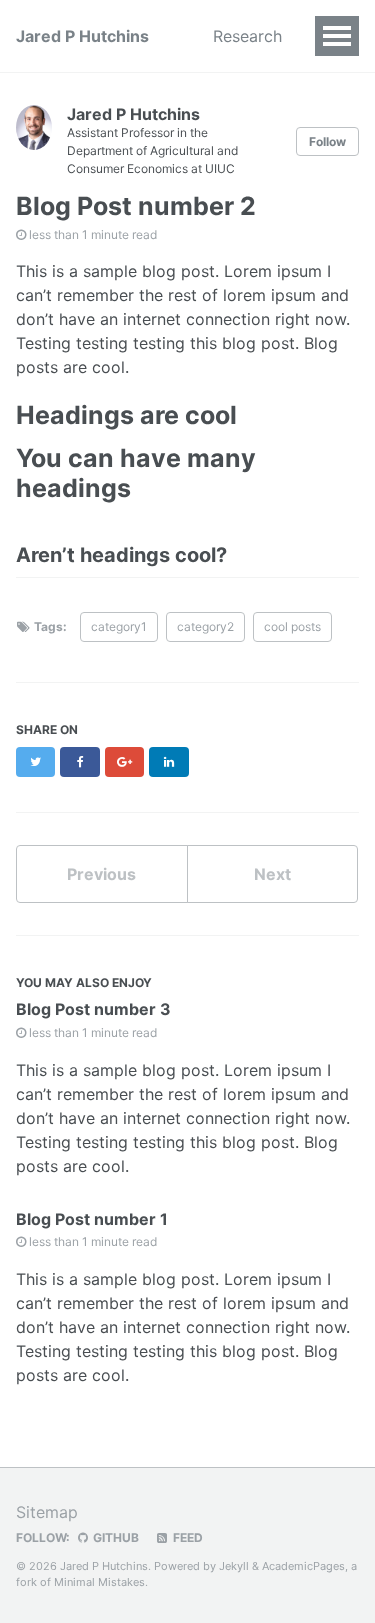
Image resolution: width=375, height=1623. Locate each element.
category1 (119, 626)
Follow (327, 141)
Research (247, 36)
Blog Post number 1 (92, 1219)
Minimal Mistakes (99, 1582)
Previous (101, 874)
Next (272, 874)
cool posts (292, 626)
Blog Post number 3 (93, 1009)
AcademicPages (303, 1566)
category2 (205, 626)
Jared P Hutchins (82, 36)
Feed (186, 1537)
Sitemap (47, 1512)
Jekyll (234, 1566)
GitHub (114, 1537)
